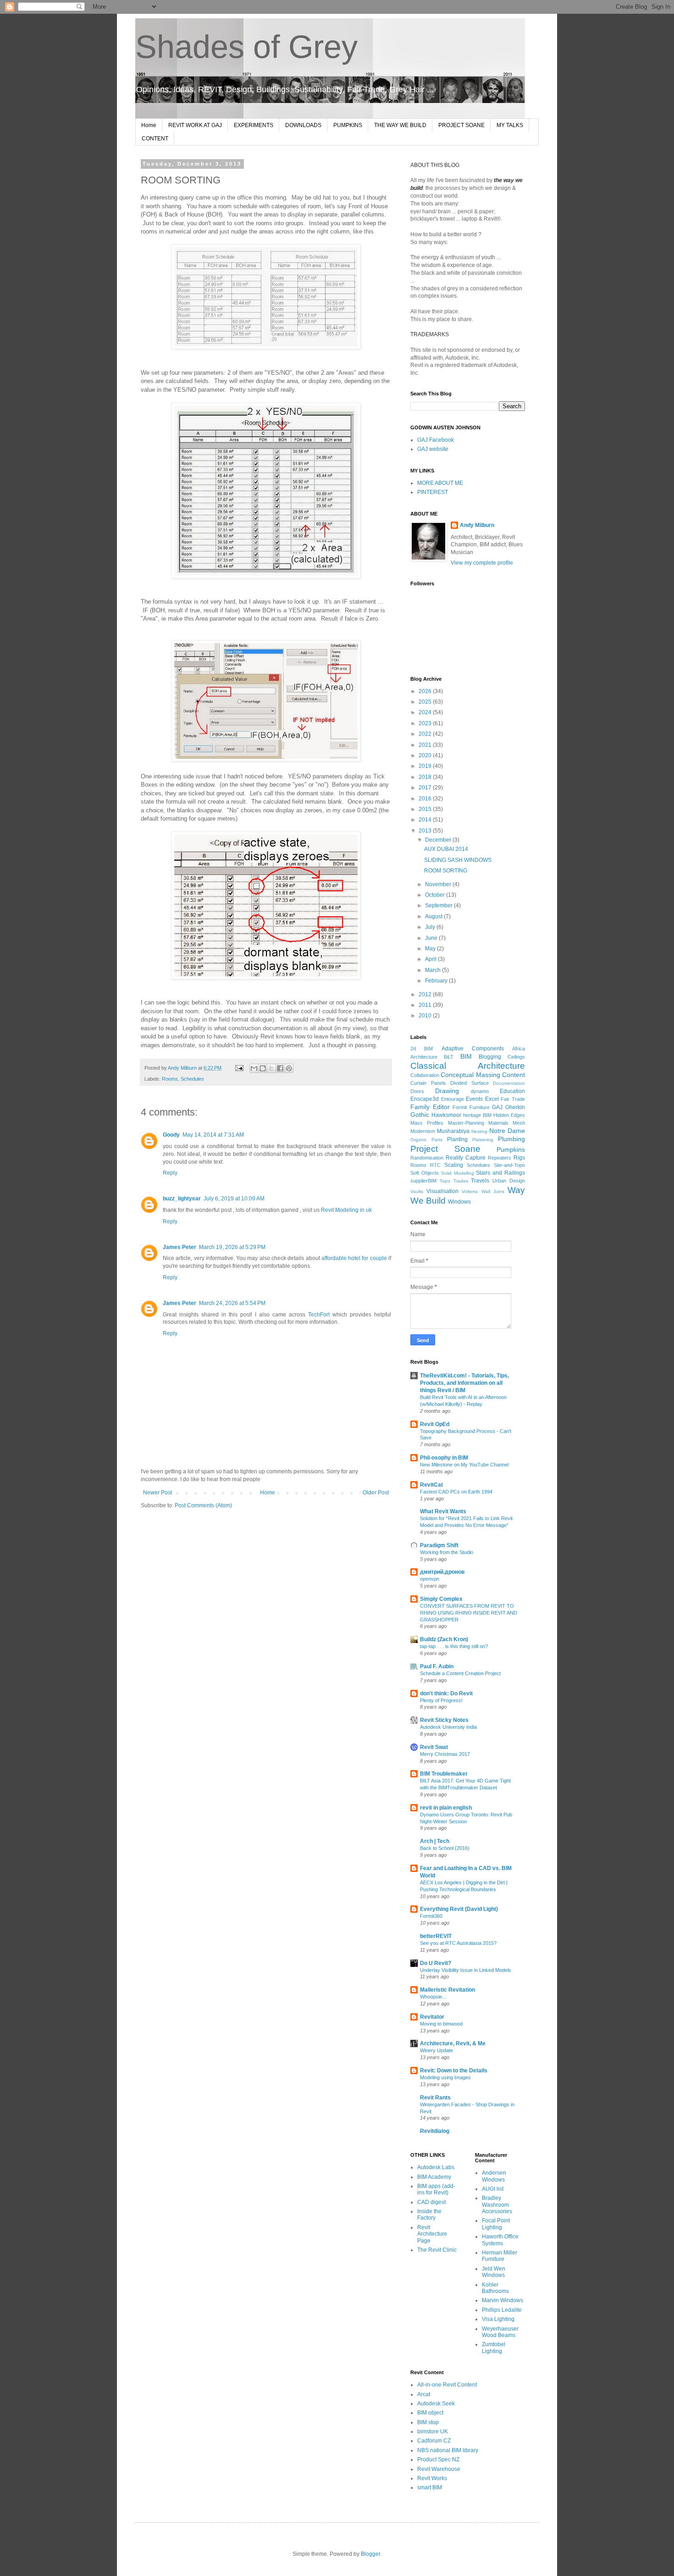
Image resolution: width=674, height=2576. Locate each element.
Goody (171, 1135)
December (439, 840)
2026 (426, 691)
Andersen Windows (494, 2176)
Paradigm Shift (439, 1545)
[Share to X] (271, 1068)
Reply (170, 1173)
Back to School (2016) (445, 1848)
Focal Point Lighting (496, 2224)
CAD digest (431, 2202)
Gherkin (515, 1107)
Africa (519, 1049)
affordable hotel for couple (354, 1258)
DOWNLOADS (303, 125)
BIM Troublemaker (444, 1774)
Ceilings (516, 1057)
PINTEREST (433, 492)
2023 (426, 723)
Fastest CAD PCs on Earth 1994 (456, 1492)
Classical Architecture (468, 1066)
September (439, 905)
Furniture (480, 1107)
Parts (437, 1140)
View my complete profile (482, 563)
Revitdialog (435, 2131)
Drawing (447, 1091)
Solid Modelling (458, 1173)
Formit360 (431, 1916)
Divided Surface (470, 1083)
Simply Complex (441, 1599)
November (439, 884)
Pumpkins (511, 1149)
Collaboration (425, 1075)
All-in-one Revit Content (447, 2385)
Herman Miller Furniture (500, 2256)
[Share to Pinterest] (289, 1068)
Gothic (420, 1115)
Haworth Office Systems (500, 2240)
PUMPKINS (348, 125)
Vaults (417, 1191)
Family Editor (430, 1107)
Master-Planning (466, 1123)
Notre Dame (507, 1131)
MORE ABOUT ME (440, 483)
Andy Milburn (477, 525)
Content (514, 1075)
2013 (426, 831)
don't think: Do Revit (446, 1693)
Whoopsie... (433, 1997)
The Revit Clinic (437, 2250)
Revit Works (432, 2478)
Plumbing (511, 1139)
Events (474, 1099)
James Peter (180, 1247)
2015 (426, 809)
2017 (426, 788)
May (431, 949)
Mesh (519, 1123)
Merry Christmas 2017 (445, 1754)
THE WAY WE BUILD (400, 125)
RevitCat (431, 1485)
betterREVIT (436, 1936)
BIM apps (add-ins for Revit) (436, 2189)
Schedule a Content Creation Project (460, 1673)
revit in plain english (446, 1808)
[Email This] (254, 1068)
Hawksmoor (446, 1115)
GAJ (497, 1107)
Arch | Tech (435, 1841)
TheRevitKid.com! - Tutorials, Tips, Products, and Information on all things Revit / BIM (464, 1383)
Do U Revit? (436, 1963)
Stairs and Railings (500, 1173)
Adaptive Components (473, 1049)
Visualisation (442, 1191)
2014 (426, 820)
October (436, 895)
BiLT (449, 1057)
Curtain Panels (428, 1083)
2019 (426, 766)
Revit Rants (435, 2098)
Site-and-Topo (509, 1165)
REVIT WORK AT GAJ (195, 125)
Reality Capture (466, 1158)
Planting (457, 1139)
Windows (459, 1202)
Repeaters (500, 1158)
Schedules (192, 1079)
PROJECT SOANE (461, 125)
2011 (426, 1005)
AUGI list (493, 2189)
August (434, 916)
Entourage (453, 1099)
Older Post (376, 1493)
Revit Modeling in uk (346, 1210)
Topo (445, 1181)
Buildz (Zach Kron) (444, 1639)
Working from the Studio (447, 1552)
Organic (419, 1140)
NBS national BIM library (448, 2450)
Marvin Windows (503, 2300)
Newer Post (157, 1493)
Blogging (490, 1057)
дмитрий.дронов (442, 1572)
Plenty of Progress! (441, 1700)
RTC (435, 1165)
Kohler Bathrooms (495, 2288)
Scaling (454, 1165)
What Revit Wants (443, 1511)
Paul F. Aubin (437, 1666)
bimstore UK (433, 2432)
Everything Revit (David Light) (459, 1909)
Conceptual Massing (470, 1075)
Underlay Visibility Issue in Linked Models (466, 1970)
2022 (426, 734)
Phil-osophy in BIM (444, 1458)
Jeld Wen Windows (494, 2272)
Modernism (423, 1131)
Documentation (509, 1083)
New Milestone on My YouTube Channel (464, 1465)
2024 (426, 712)
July (431, 927)
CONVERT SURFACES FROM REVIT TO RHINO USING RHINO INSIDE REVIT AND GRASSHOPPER (469, 1613)
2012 (426, 994)
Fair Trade (513, 1099)
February (437, 981)
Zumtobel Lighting (494, 2348)
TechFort (319, 1315)
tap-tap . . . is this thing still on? (454, 1646)
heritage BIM (477, 1115)
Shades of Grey (246, 47)
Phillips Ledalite (502, 2310)
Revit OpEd (435, 1424)
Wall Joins (493, 1191)
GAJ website (433, 449)
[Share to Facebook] (280, 1068)
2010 (426, 1016)
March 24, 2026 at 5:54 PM (232, 1303)
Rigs (519, 1158)
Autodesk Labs (436, 2167)
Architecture (424, 1057)
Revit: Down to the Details (454, 2071)
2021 (426, 745)
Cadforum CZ (434, 2441)
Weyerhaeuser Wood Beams (500, 2332)
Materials (498, 1123)
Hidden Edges (509, 1115)
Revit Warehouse (439, 2469)
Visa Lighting (498, 2319)
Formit (460, 1107)
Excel (492, 1099)
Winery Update (436, 2050)
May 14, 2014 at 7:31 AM (213, 1135)
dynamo (480, 1091)
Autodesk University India (448, 1727)
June (432, 938)
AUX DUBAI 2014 (446, 849)
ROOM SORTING (446, 871)
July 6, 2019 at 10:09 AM (234, 1199)
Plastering (483, 1140)
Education (512, 1091)
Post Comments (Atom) (203, 1505)
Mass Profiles (427, 1123)
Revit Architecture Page (432, 2234)
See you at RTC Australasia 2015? (458, 1943)
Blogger (370, 2554)
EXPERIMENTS (254, 125)
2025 (426, 702)
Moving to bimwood (441, 2024)
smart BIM (430, 2487)
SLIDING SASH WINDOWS (458, 860)
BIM (466, 1056)
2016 (426, 799)
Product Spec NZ (438, 2459)
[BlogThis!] (263, 1068)
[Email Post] (239, 1068)
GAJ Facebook (436, 440)
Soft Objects (425, 1173)
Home (149, 125)
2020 (426, 755)
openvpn (430, 1579)
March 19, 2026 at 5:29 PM (232, 1247)
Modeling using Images (445, 2077)
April (431, 959)
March (434, 970)
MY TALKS (510, 125)
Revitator (432, 2017)
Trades (461, 1181)
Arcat (424, 2394)
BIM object (430, 2413)
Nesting (479, 1131)
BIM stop (428, 2422)
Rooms (170, 1079)
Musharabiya (453, 1131)
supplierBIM (423, 1181)
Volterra (470, 1191)
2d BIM (422, 1049)
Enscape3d (425, 1099)
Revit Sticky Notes (444, 1720)
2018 (426, 777)
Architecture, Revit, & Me (453, 2043)
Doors (417, 1091)
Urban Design (509, 1181)
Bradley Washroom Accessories (497, 2205)
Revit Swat (434, 1747)
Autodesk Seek (436, 2404)
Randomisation (427, 1158)
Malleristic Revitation (447, 1990)
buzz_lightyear (182, 1199)
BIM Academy (434, 2177)
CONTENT (155, 139)
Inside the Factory (429, 2215)
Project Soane (445, 1149)
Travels (480, 1181)
